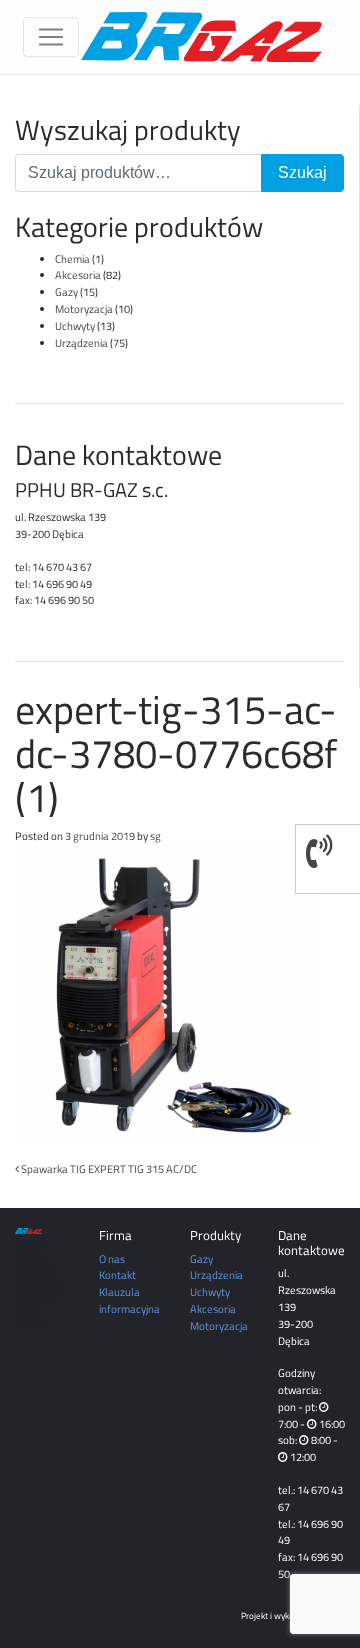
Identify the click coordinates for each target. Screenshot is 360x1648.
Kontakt (117, 1274)
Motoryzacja (84, 308)
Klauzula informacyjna (129, 1300)
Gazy (66, 291)
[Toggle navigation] (51, 37)
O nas (112, 1258)
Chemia (72, 258)
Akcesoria (78, 274)
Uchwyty (75, 325)
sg (155, 835)
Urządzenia (81, 342)
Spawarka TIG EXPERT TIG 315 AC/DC (108, 1168)
